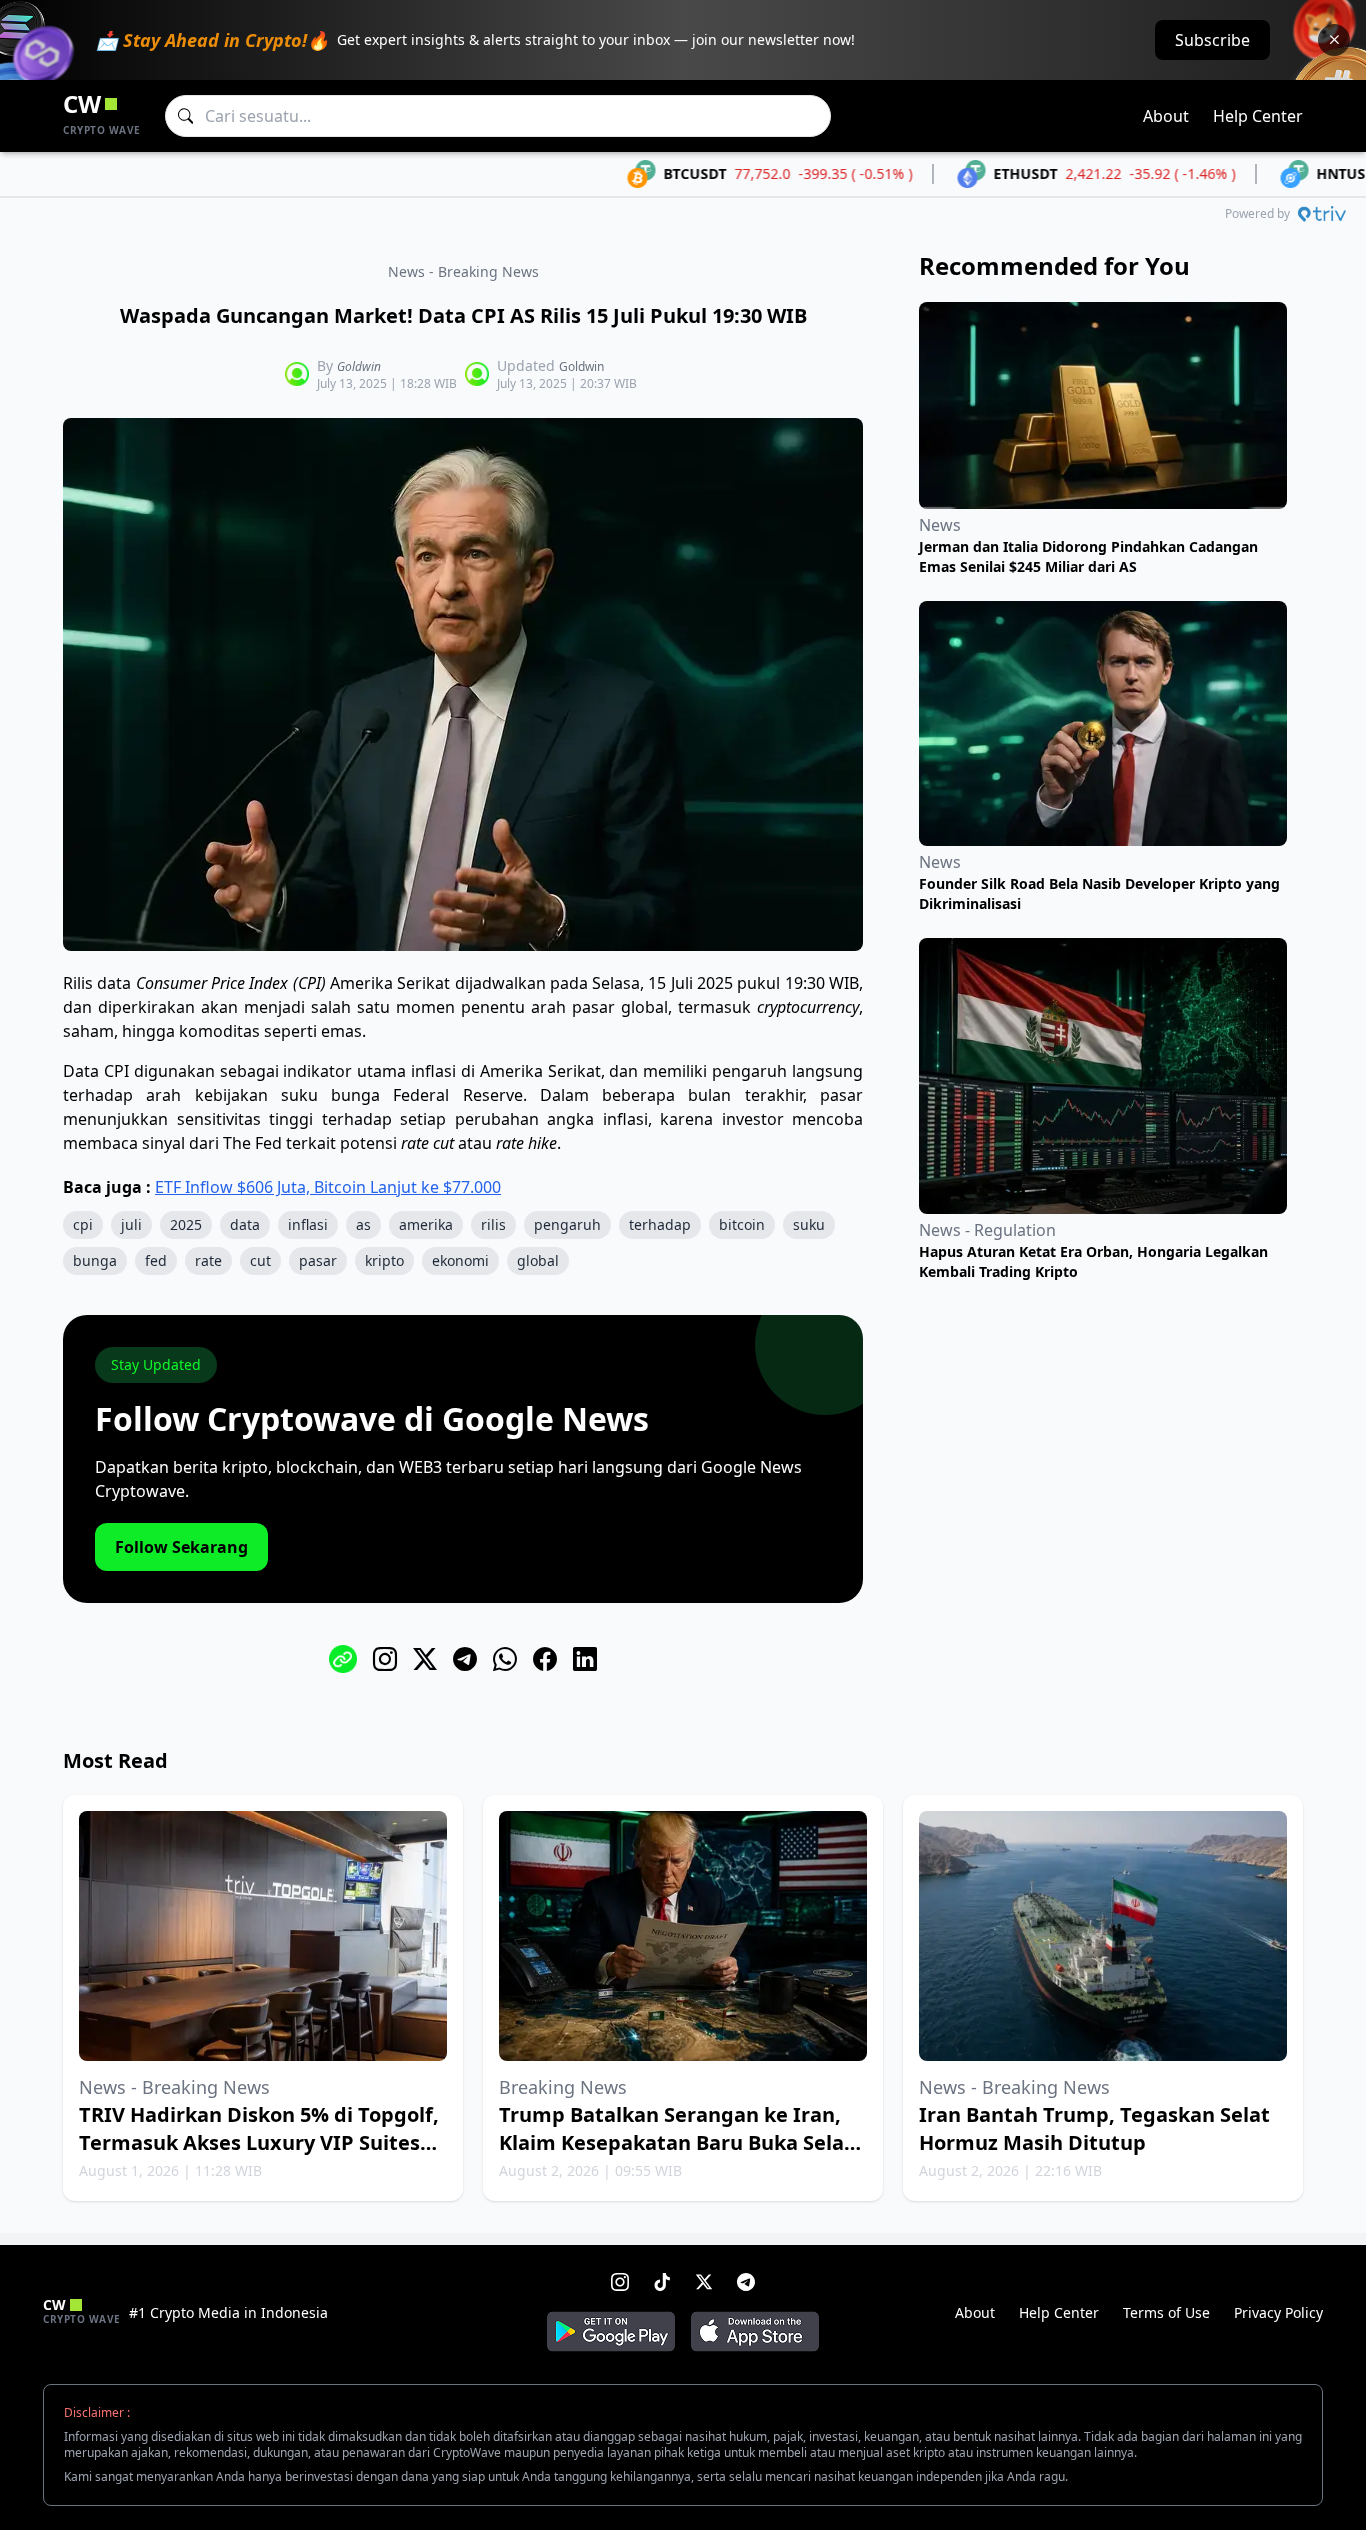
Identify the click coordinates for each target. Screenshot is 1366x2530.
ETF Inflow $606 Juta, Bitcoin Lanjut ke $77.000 (328, 1187)
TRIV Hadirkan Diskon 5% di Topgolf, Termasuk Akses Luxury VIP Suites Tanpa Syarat (259, 2142)
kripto (384, 1260)
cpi (83, 1224)
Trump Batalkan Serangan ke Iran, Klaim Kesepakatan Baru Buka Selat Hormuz (676, 2142)
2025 (186, 1224)
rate (208, 1260)
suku (809, 1224)
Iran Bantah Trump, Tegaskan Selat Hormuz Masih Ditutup (1094, 2128)
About (1166, 116)
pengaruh (567, 1224)
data (245, 1224)
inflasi (308, 1224)
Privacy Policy (1278, 2312)
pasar (318, 1260)
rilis (493, 1224)
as (363, 1224)
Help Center (1258, 116)
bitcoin (742, 1224)
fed (156, 1260)
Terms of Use (1166, 2312)
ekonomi (460, 1260)
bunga (95, 1260)
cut (260, 1260)
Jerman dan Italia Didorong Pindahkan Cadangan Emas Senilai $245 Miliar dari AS (1088, 556)
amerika (426, 1224)
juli (131, 1224)
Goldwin (359, 366)
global (538, 1260)
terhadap (660, 1224)
